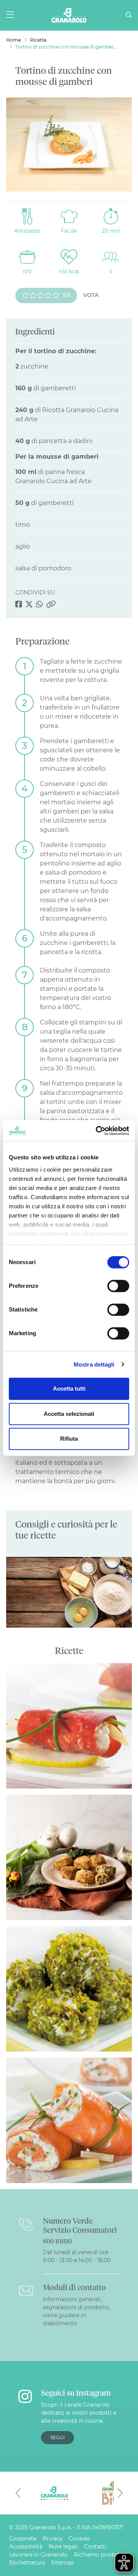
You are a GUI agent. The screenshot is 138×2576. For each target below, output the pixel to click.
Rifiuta (69, 1439)
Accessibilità (26, 2547)
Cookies (79, 2539)
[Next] (120, 2493)
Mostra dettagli (94, 1364)
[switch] (118, 1286)
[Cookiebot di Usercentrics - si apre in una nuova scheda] (97, 1131)
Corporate (23, 2539)
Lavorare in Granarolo (38, 2555)
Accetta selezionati (69, 1414)
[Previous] (18, 2493)
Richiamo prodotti (98, 2555)
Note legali (63, 2547)
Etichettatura (27, 2563)
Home (13, 40)
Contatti (95, 2547)
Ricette (38, 40)
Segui (58, 2437)
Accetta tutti (69, 1389)
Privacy (53, 2539)
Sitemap (62, 2563)
